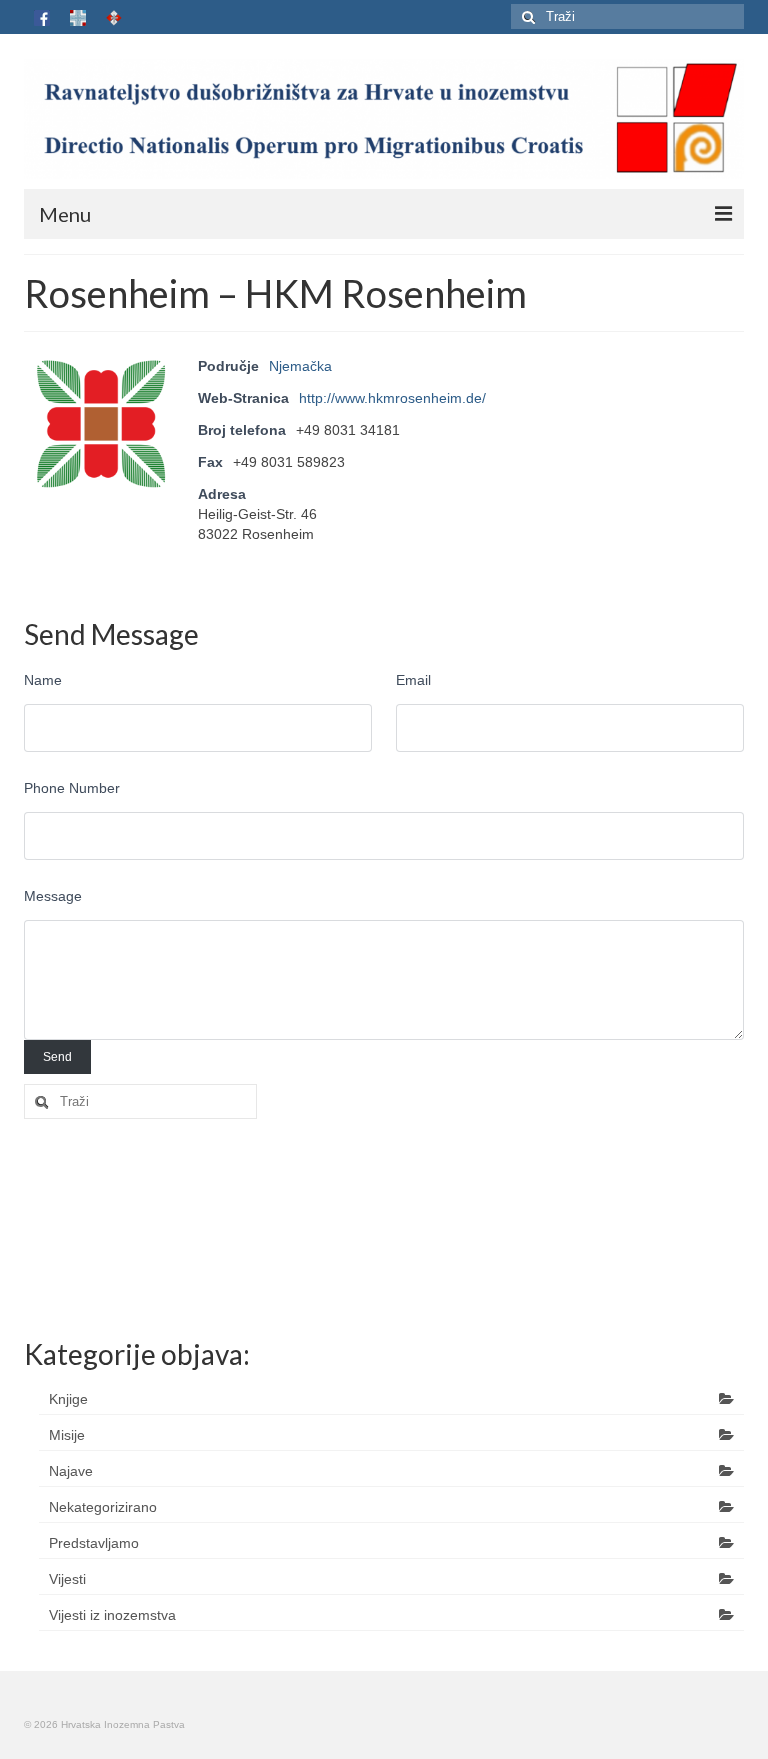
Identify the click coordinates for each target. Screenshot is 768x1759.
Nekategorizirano (103, 1507)
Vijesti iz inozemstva (112, 1615)
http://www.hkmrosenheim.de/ (392, 398)
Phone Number (72, 788)
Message (53, 896)
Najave (71, 1471)
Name (43, 680)
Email (413, 680)
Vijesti (67, 1579)
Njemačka (300, 366)
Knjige (68, 1399)
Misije (67, 1435)
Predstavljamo (94, 1543)
